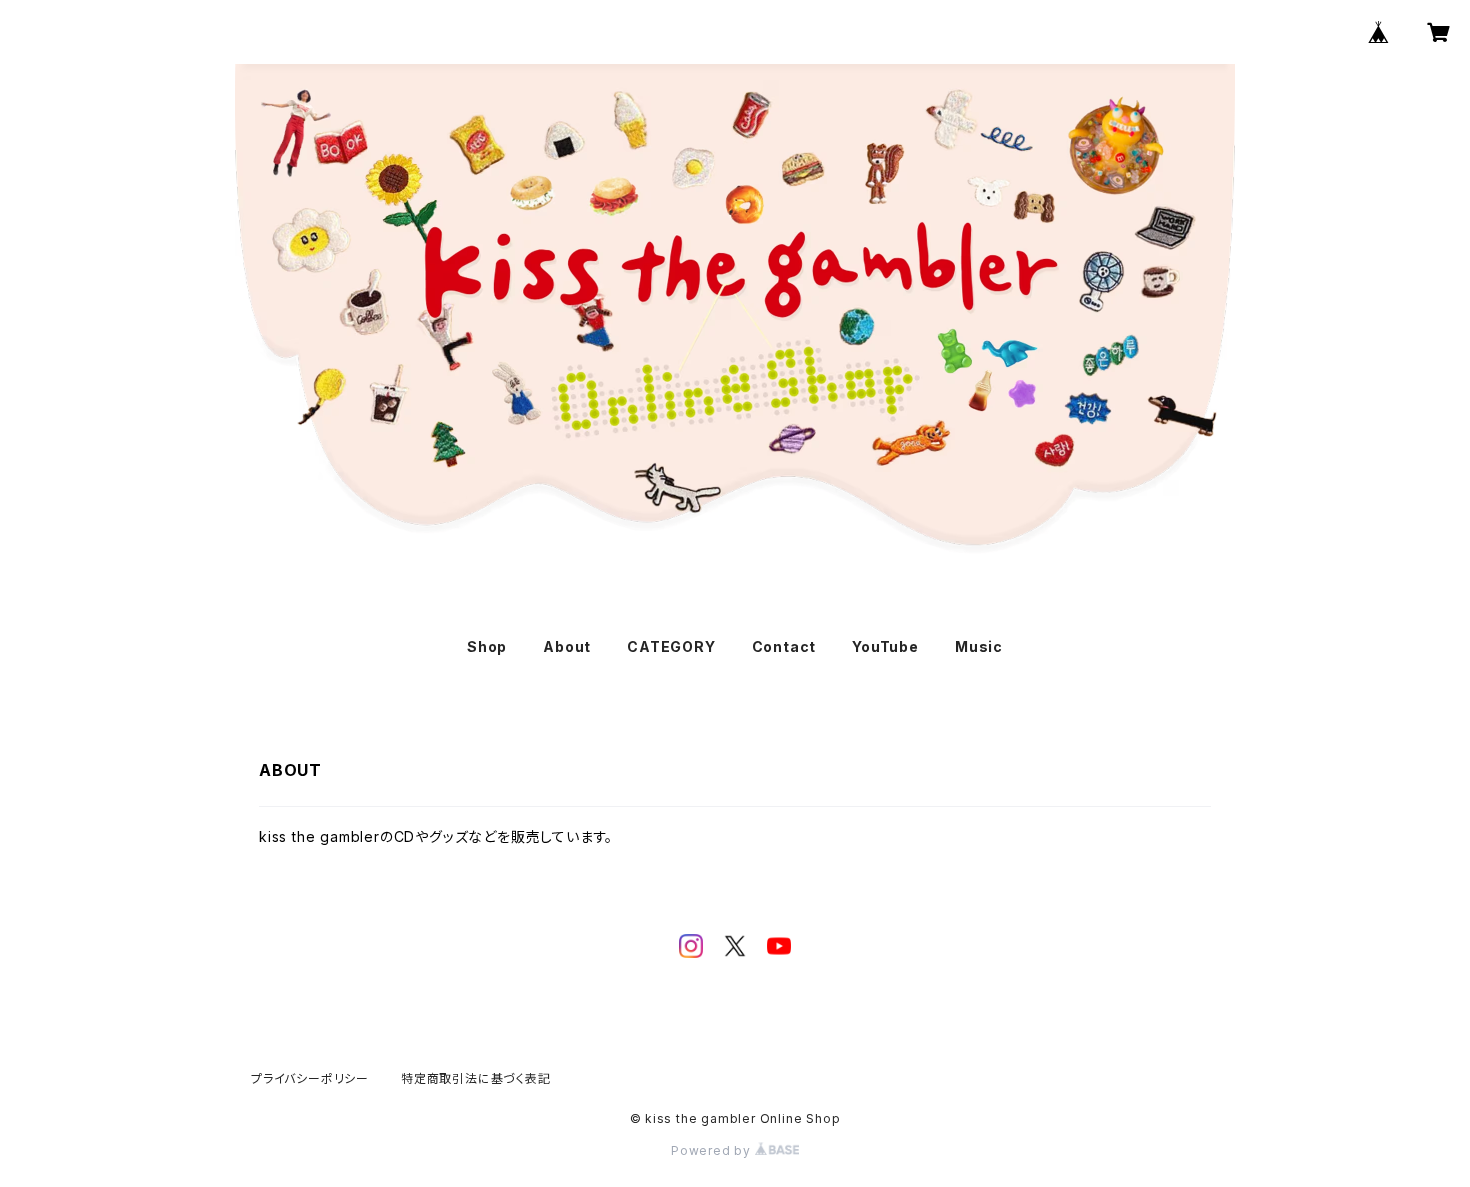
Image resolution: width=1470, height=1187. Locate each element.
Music (979, 646)
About (567, 646)
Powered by (713, 1150)
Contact (784, 646)
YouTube (885, 646)
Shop (487, 646)
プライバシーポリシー (310, 1078)
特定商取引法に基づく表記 (476, 1078)
